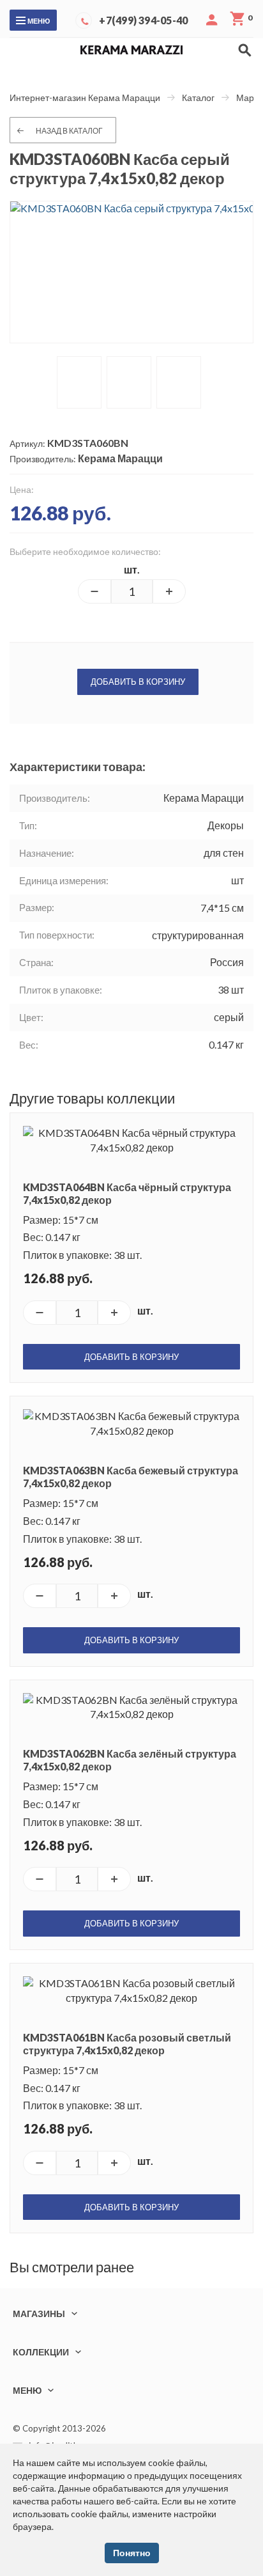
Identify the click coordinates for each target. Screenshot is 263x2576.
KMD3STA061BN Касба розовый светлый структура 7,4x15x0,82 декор (127, 2044)
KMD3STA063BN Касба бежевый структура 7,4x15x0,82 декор (131, 1477)
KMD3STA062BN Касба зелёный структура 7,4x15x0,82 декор (130, 1760)
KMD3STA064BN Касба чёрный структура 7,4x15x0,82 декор (127, 1193)
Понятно (132, 2553)
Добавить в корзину (138, 682)
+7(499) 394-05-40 (143, 20)
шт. (132, 569)
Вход (212, 20)
